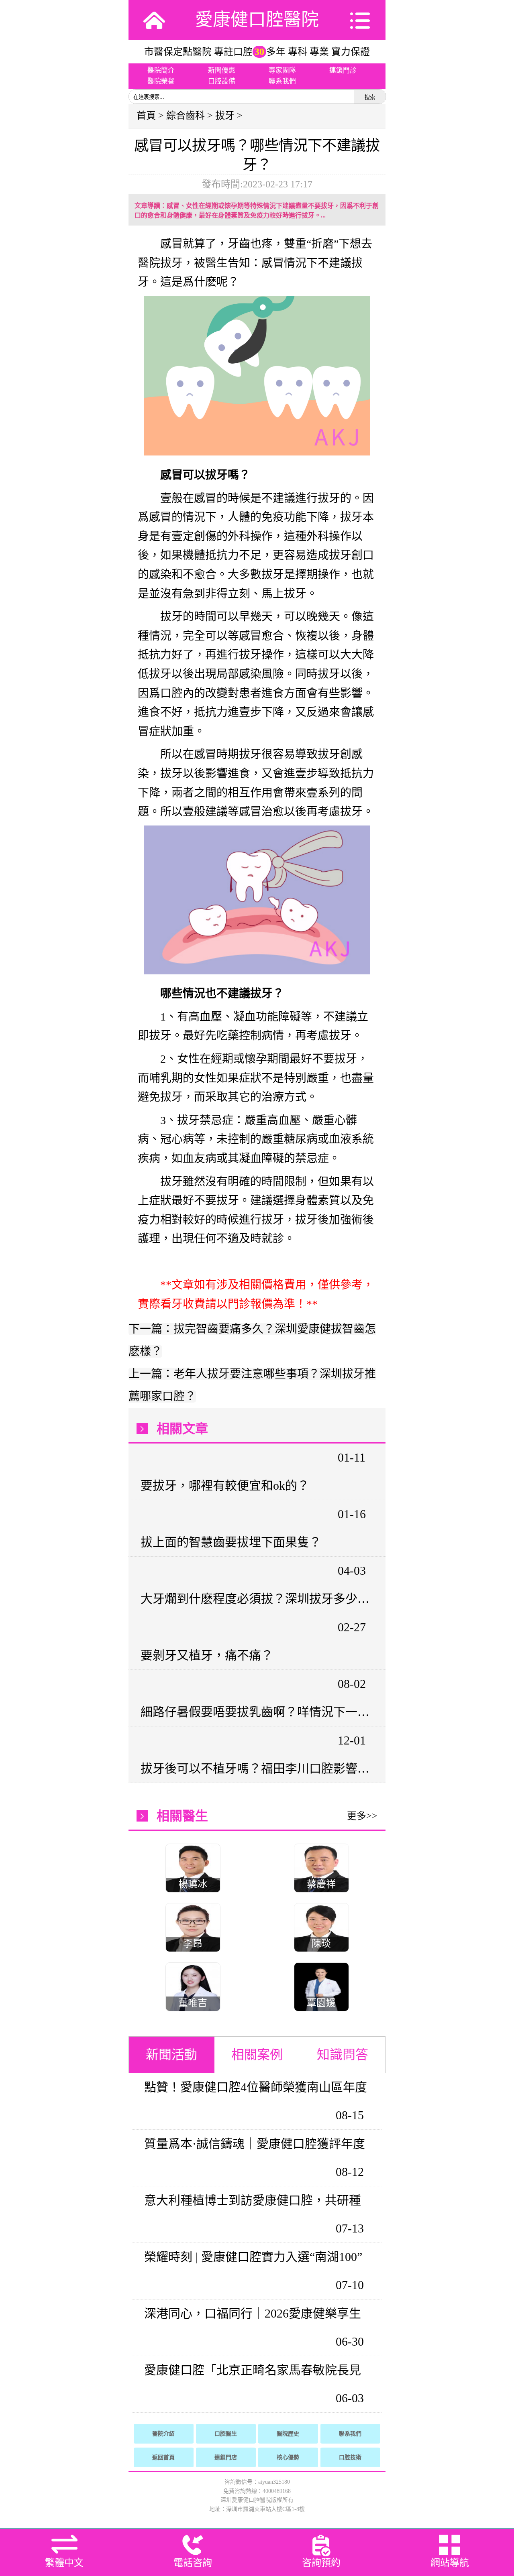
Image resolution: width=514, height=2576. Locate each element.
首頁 (146, 116)
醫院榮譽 (161, 81)
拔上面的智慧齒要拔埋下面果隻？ (231, 1542)
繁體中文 (64, 2563)
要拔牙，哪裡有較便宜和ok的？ (225, 1485)
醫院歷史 (288, 2434)
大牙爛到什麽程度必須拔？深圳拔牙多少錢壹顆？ (256, 1599)
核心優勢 (288, 2457)
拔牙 (225, 116)
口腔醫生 (226, 2434)
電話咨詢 (193, 2563)
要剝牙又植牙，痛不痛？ (207, 1655)
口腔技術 (350, 2457)
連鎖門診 (343, 70)
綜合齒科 (186, 116)
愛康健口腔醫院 (257, 20)
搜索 (370, 97)
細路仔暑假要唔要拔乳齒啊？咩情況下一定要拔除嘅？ (256, 1712)
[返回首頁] (154, 20)
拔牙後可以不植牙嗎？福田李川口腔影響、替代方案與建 (256, 1768)
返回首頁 (163, 2457)
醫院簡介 (161, 70)
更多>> (362, 1816)
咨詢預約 (321, 2563)
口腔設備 (222, 81)
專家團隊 (282, 70)
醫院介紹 (163, 2434)
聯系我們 (282, 81)
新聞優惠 (222, 70)
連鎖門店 (226, 2457)
